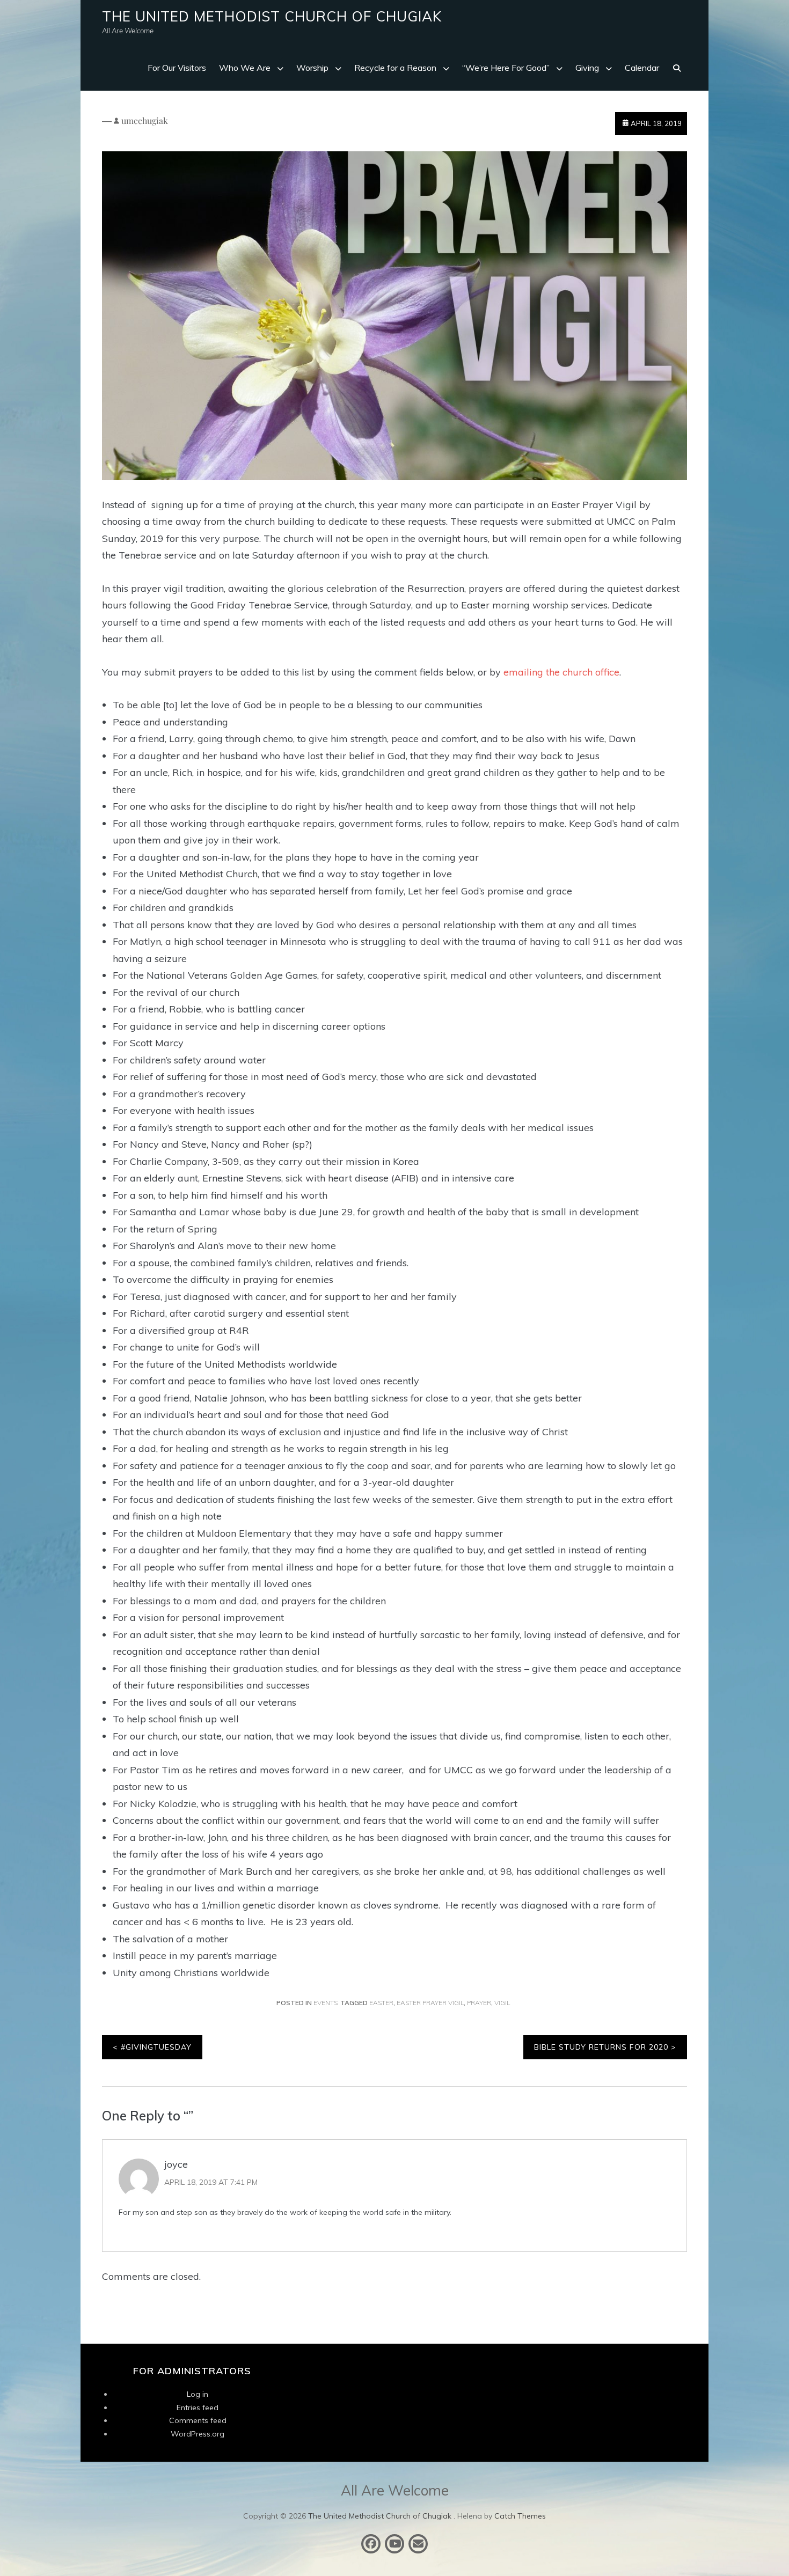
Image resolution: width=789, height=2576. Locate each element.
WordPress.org (198, 2434)
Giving (587, 68)
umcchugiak (145, 120)
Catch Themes (520, 2516)
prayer (479, 2003)
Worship (312, 68)
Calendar (642, 68)
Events (326, 2003)
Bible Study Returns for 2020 (601, 2047)
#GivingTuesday (156, 2047)
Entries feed (198, 2408)
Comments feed (198, 2420)
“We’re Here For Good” (506, 68)
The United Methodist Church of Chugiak (272, 16)
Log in (198, 2394)
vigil (502, 2003)
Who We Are (245, 68)
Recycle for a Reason (395, 68)
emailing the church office (561, 672)
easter (381, 2003)
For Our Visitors (177, 68)
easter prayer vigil (430, 2003)
